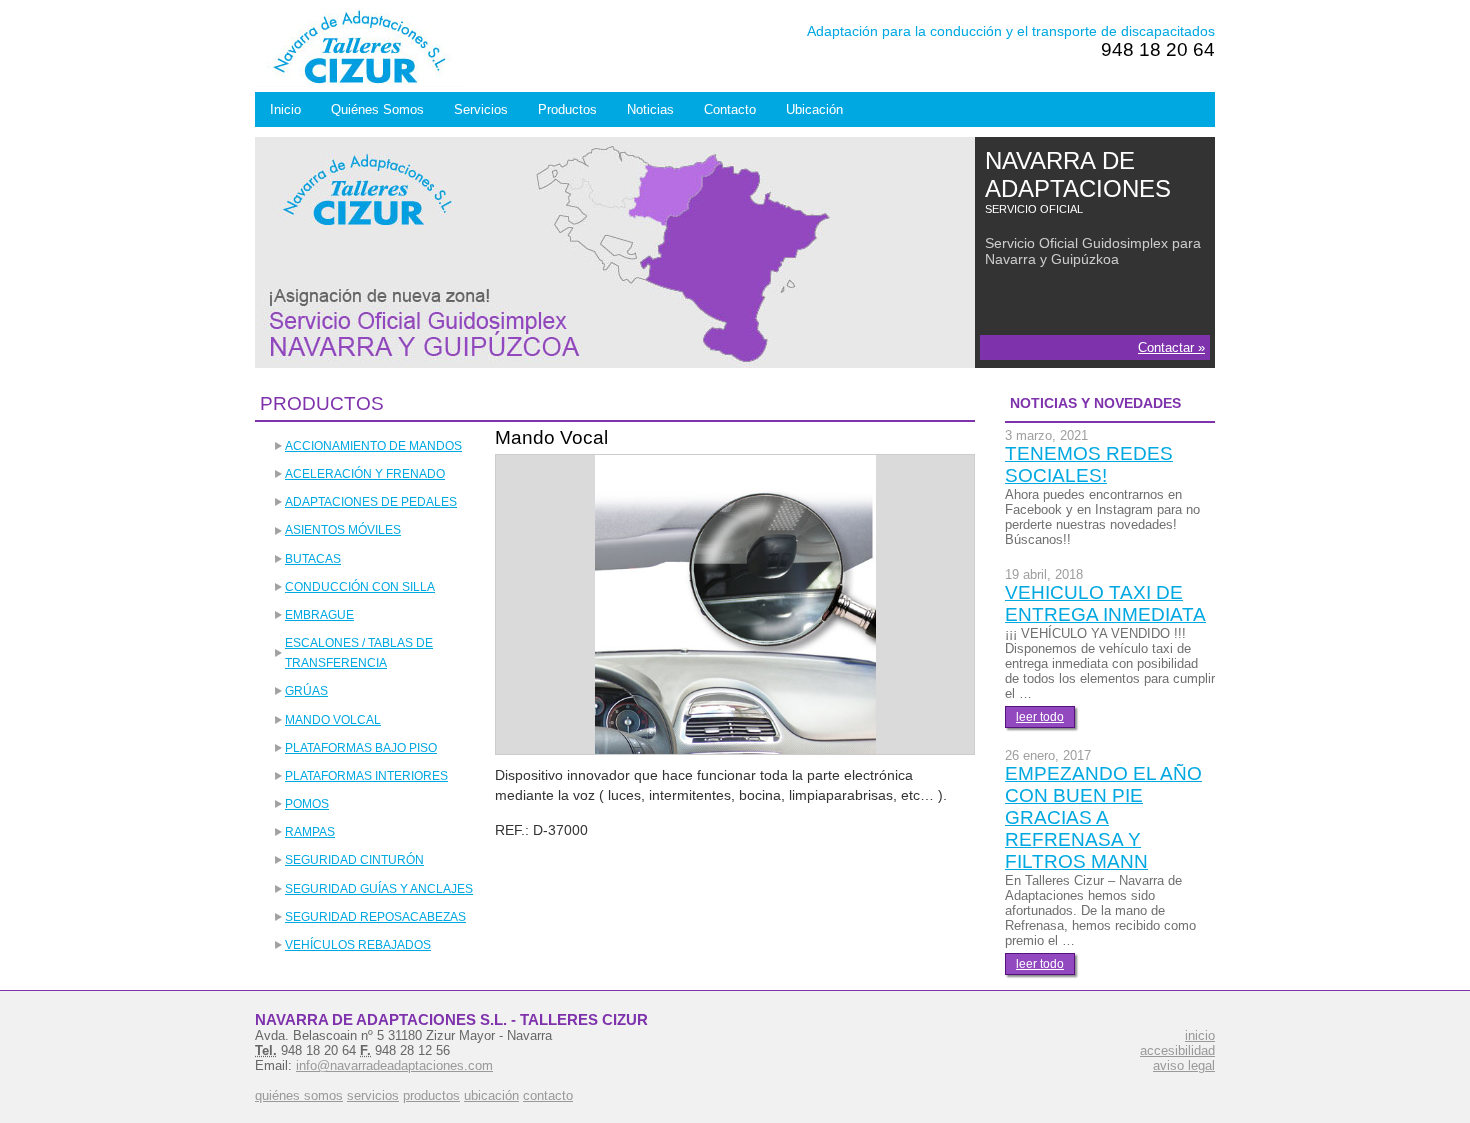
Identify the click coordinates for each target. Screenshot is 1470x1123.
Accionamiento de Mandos (373, 446)
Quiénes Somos (377, 109)
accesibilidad (1177, 1050)
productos (431, 1095)
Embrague (319, 615)
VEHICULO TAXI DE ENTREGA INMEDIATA (1105, 603)
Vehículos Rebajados (358, 945)
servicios (373, 1095)
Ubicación (814, 109)
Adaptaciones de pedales (371, 502)
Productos (567, 109)
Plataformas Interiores (366, 776)
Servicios (481, 109)
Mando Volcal (333, 720)
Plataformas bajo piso (361, 748)
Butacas (313, 559)
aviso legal (1184, 1065)
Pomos (307, 804)
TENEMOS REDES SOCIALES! (1089, 464)
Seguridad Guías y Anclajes (379, 889)
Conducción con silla (360, 587)
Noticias (650, 109)
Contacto (730, 109)
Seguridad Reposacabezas (375, 917)
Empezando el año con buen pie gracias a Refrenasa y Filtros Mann (1103, 817)
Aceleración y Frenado (365, 474)
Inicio (285, 109)
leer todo (1040, 717)
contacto (548, 1095)
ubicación (491, 1095)
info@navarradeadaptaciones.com (394, 1065)
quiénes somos (299, 1095)
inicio (1200, 1035)
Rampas (310, 832)
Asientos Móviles (343, 530)
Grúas (306, 691)
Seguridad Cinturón (354, 860)
